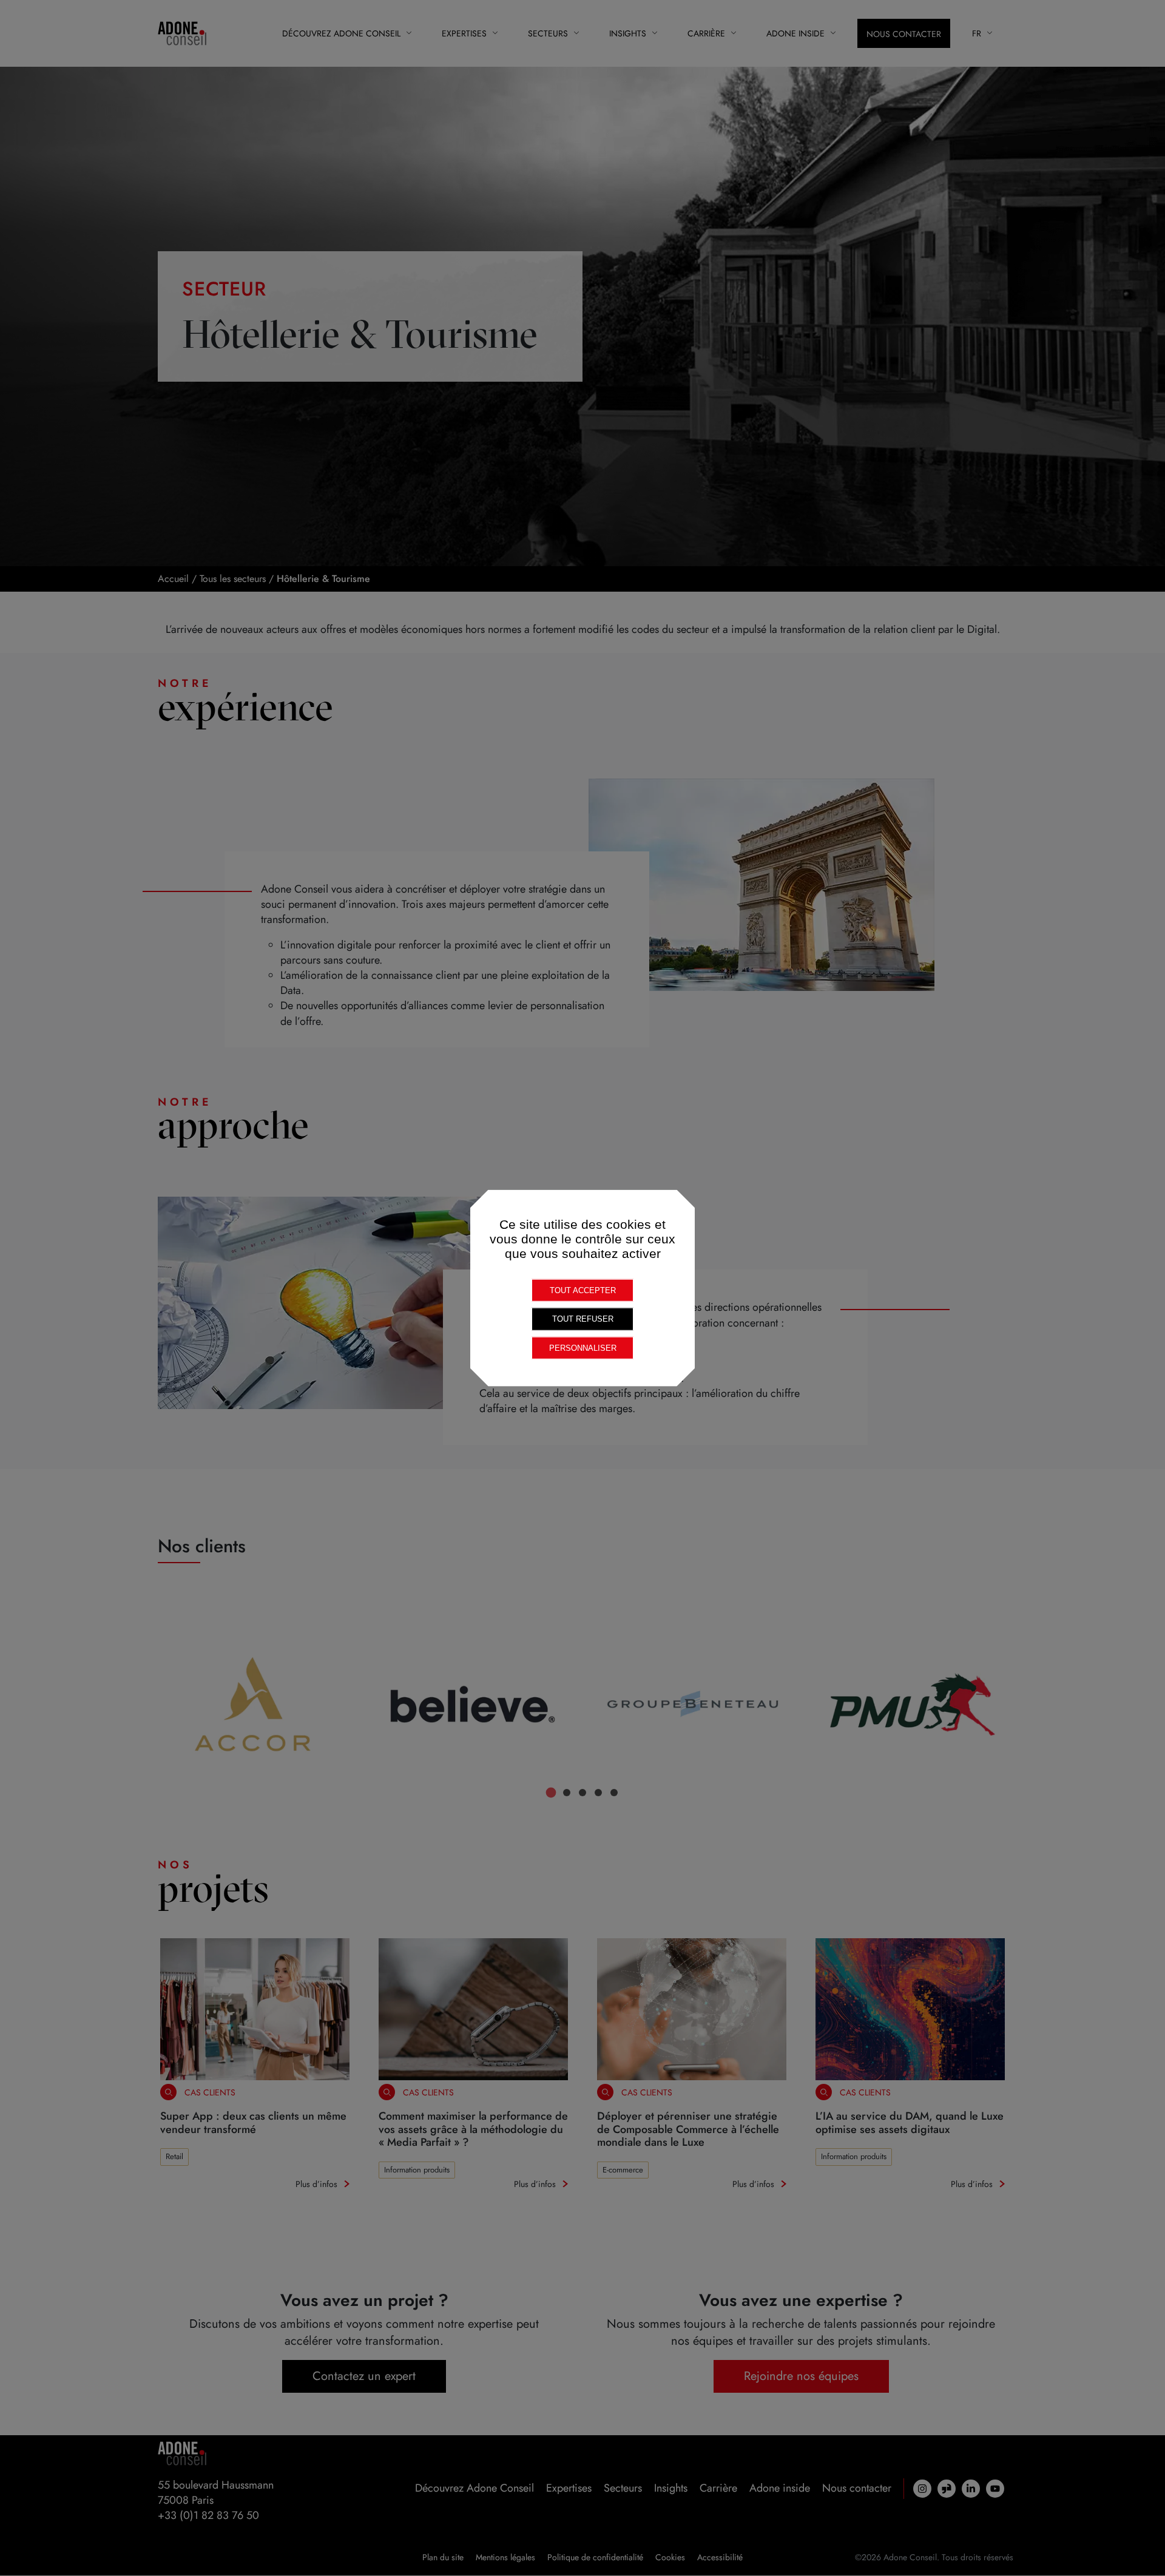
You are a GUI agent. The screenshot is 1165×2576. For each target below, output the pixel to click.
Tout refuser (583, 1319)
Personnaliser (583, 1347)
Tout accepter (583, 1290)
